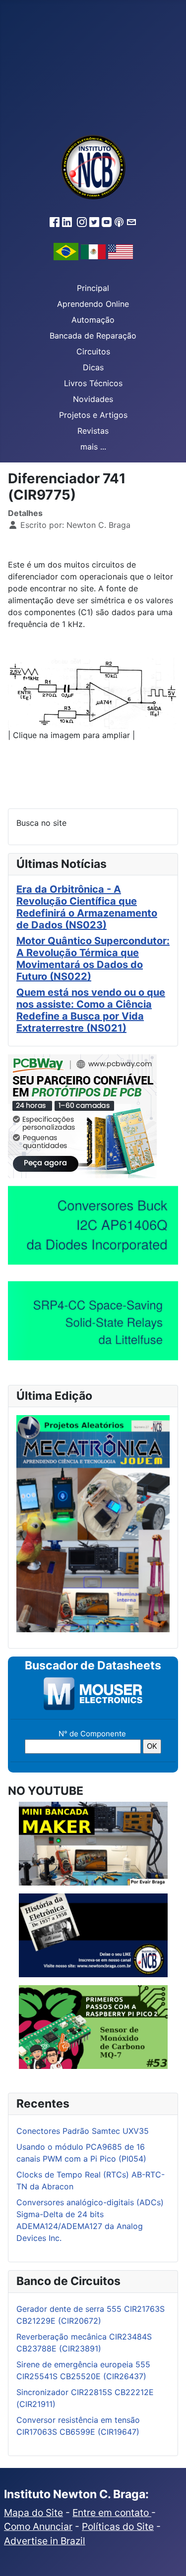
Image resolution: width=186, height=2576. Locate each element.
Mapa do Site (33, 2513)
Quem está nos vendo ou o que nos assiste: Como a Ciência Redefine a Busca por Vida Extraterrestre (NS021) (91, 1010)
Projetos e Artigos (93, 415)
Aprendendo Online (93, 304)
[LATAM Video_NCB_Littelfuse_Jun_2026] (93, 1320)
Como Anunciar (38, 2526)
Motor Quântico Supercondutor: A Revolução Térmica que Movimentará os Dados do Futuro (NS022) (93, 959)
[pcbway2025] (82, 1116)
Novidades (93, 399)
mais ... (93, 447)
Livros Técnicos (93, 383)
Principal (93, 288)
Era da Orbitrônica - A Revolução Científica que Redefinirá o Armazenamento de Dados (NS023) (87, 907)
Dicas (93, 367)
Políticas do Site (118, 2526)
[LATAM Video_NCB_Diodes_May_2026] (93, 1225)
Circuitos (93, 351)
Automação (93, 320)
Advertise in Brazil (45, 2541)
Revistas (93, 431)
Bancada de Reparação (93, 336)
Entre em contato (112, 2513)
